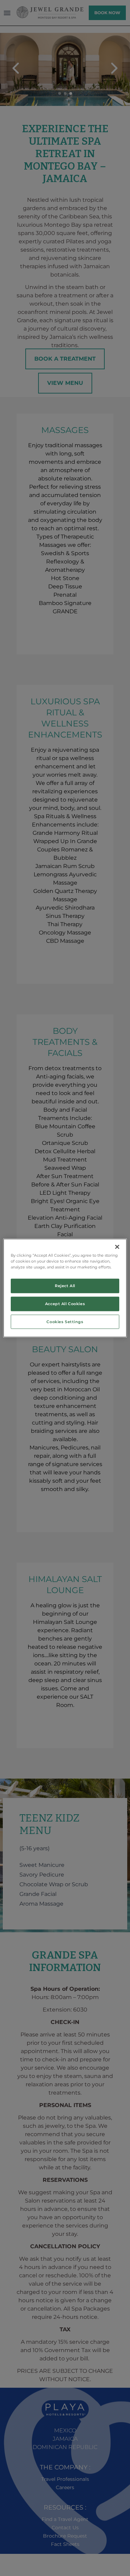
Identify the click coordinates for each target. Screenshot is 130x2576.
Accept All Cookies (65, 1303)
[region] (65, 1288)
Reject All (65, 1285)
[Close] (117, 1247)
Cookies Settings (65, 1321)
